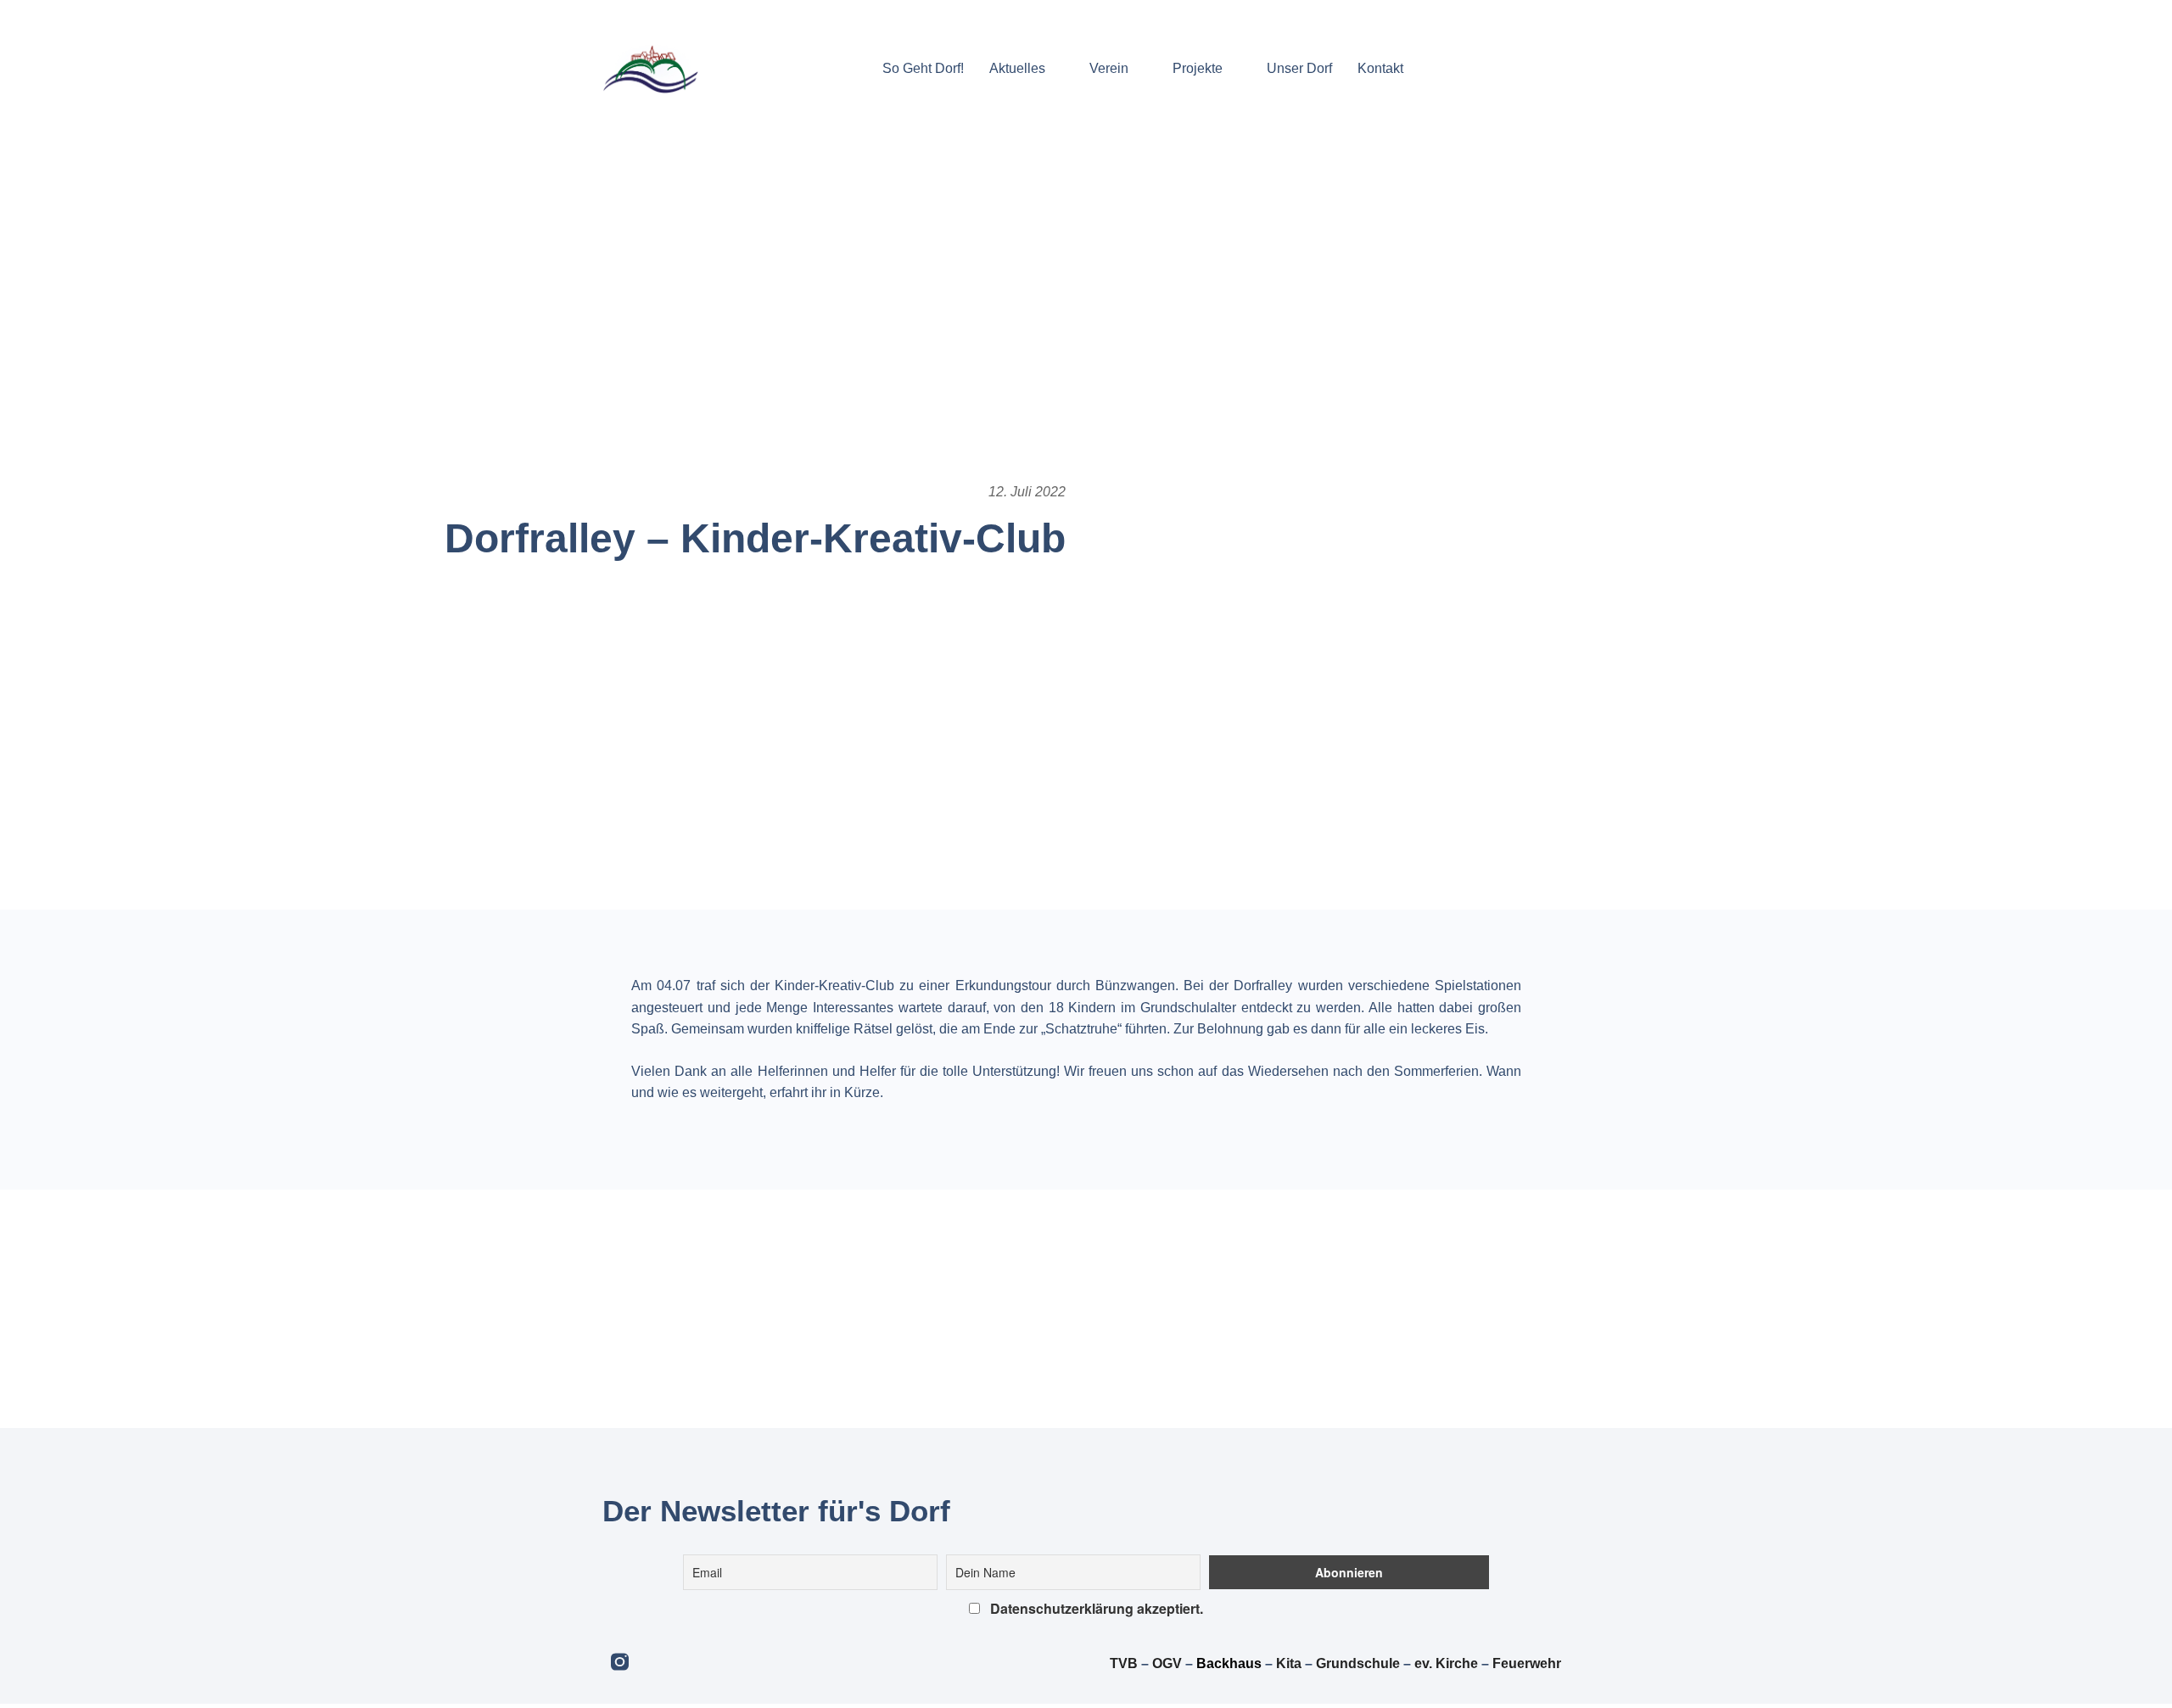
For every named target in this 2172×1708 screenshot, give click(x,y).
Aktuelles (1017, 68)
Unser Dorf (1299, 68)
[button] (1432, 68)
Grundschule (1358, 1663)
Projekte (1198, 68)
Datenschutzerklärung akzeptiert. (1095, 1608)
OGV (1167, 1663)
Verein (1109, 68)
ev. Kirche (1446, 1663)
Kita (1290, 1663)
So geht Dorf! (923, 68)
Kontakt (1380, 68)
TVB (1124, 1663)
